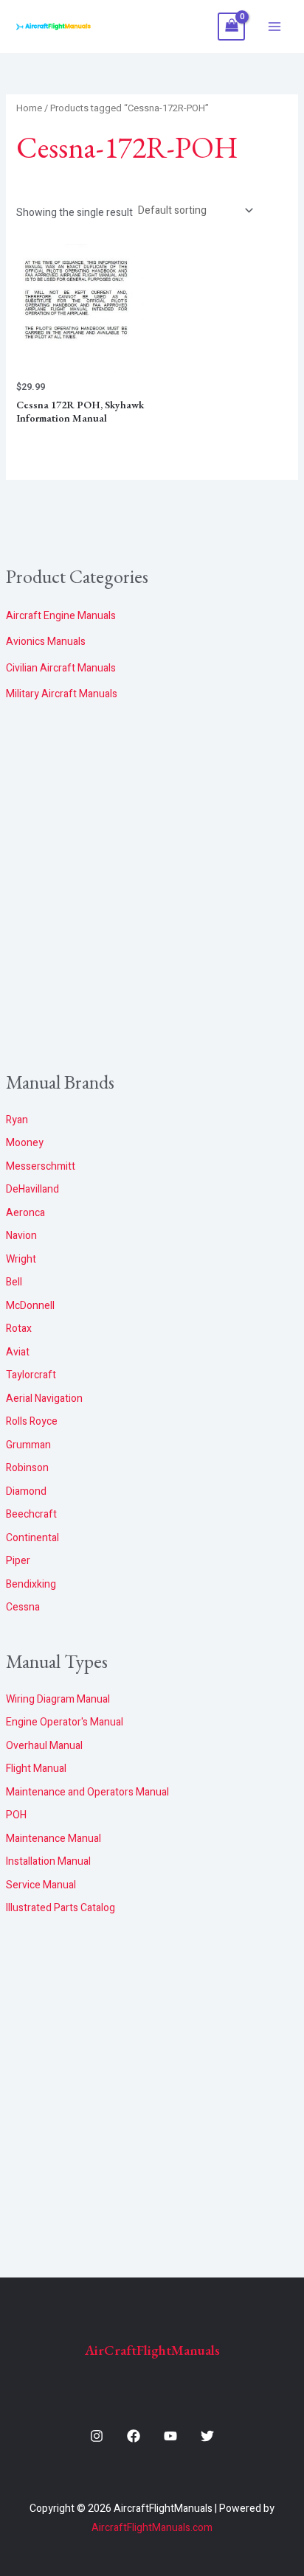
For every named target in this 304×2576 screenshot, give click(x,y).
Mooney (25, 1143)
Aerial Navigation (44, 1399)
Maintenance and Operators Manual (87, 1792)
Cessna (23, 1607)
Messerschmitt (41, 1166)
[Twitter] (207, 2436)
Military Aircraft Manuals (62, 694)
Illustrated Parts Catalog (61, 1908)
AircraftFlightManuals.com (152, 2528)
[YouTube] (170, 2436)
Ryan (17, 1120)
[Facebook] (134, 2436)
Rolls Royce (32, 1421)
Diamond (26, 1491)
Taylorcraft (31, 1375)
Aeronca (25, 1213)
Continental (32, 1538)
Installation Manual (48, 1861)
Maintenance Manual (53, 1839)
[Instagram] (97, 2436)
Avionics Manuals (46, 642)
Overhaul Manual (44, 1746)
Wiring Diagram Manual (58, 1699)
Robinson (27, 1468)
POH (16, 1815)
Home (29, 108)
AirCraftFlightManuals (152, 2350)
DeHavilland (32, 1189)
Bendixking (31, 1584)
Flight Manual (36, 1769)
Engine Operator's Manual (65, 1722)
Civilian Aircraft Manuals (61, 668)
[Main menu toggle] (274, 27)
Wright (21, 1259)
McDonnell (30, 1306)
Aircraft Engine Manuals (61, 616)
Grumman (28, 1445)
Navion (21, 1236)
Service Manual (41, 1885)
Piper (18, 1561)
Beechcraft (31, 1514)
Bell (14, 1282)
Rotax (19, 1329)
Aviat (18, 1352)
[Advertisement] (152, 887)
